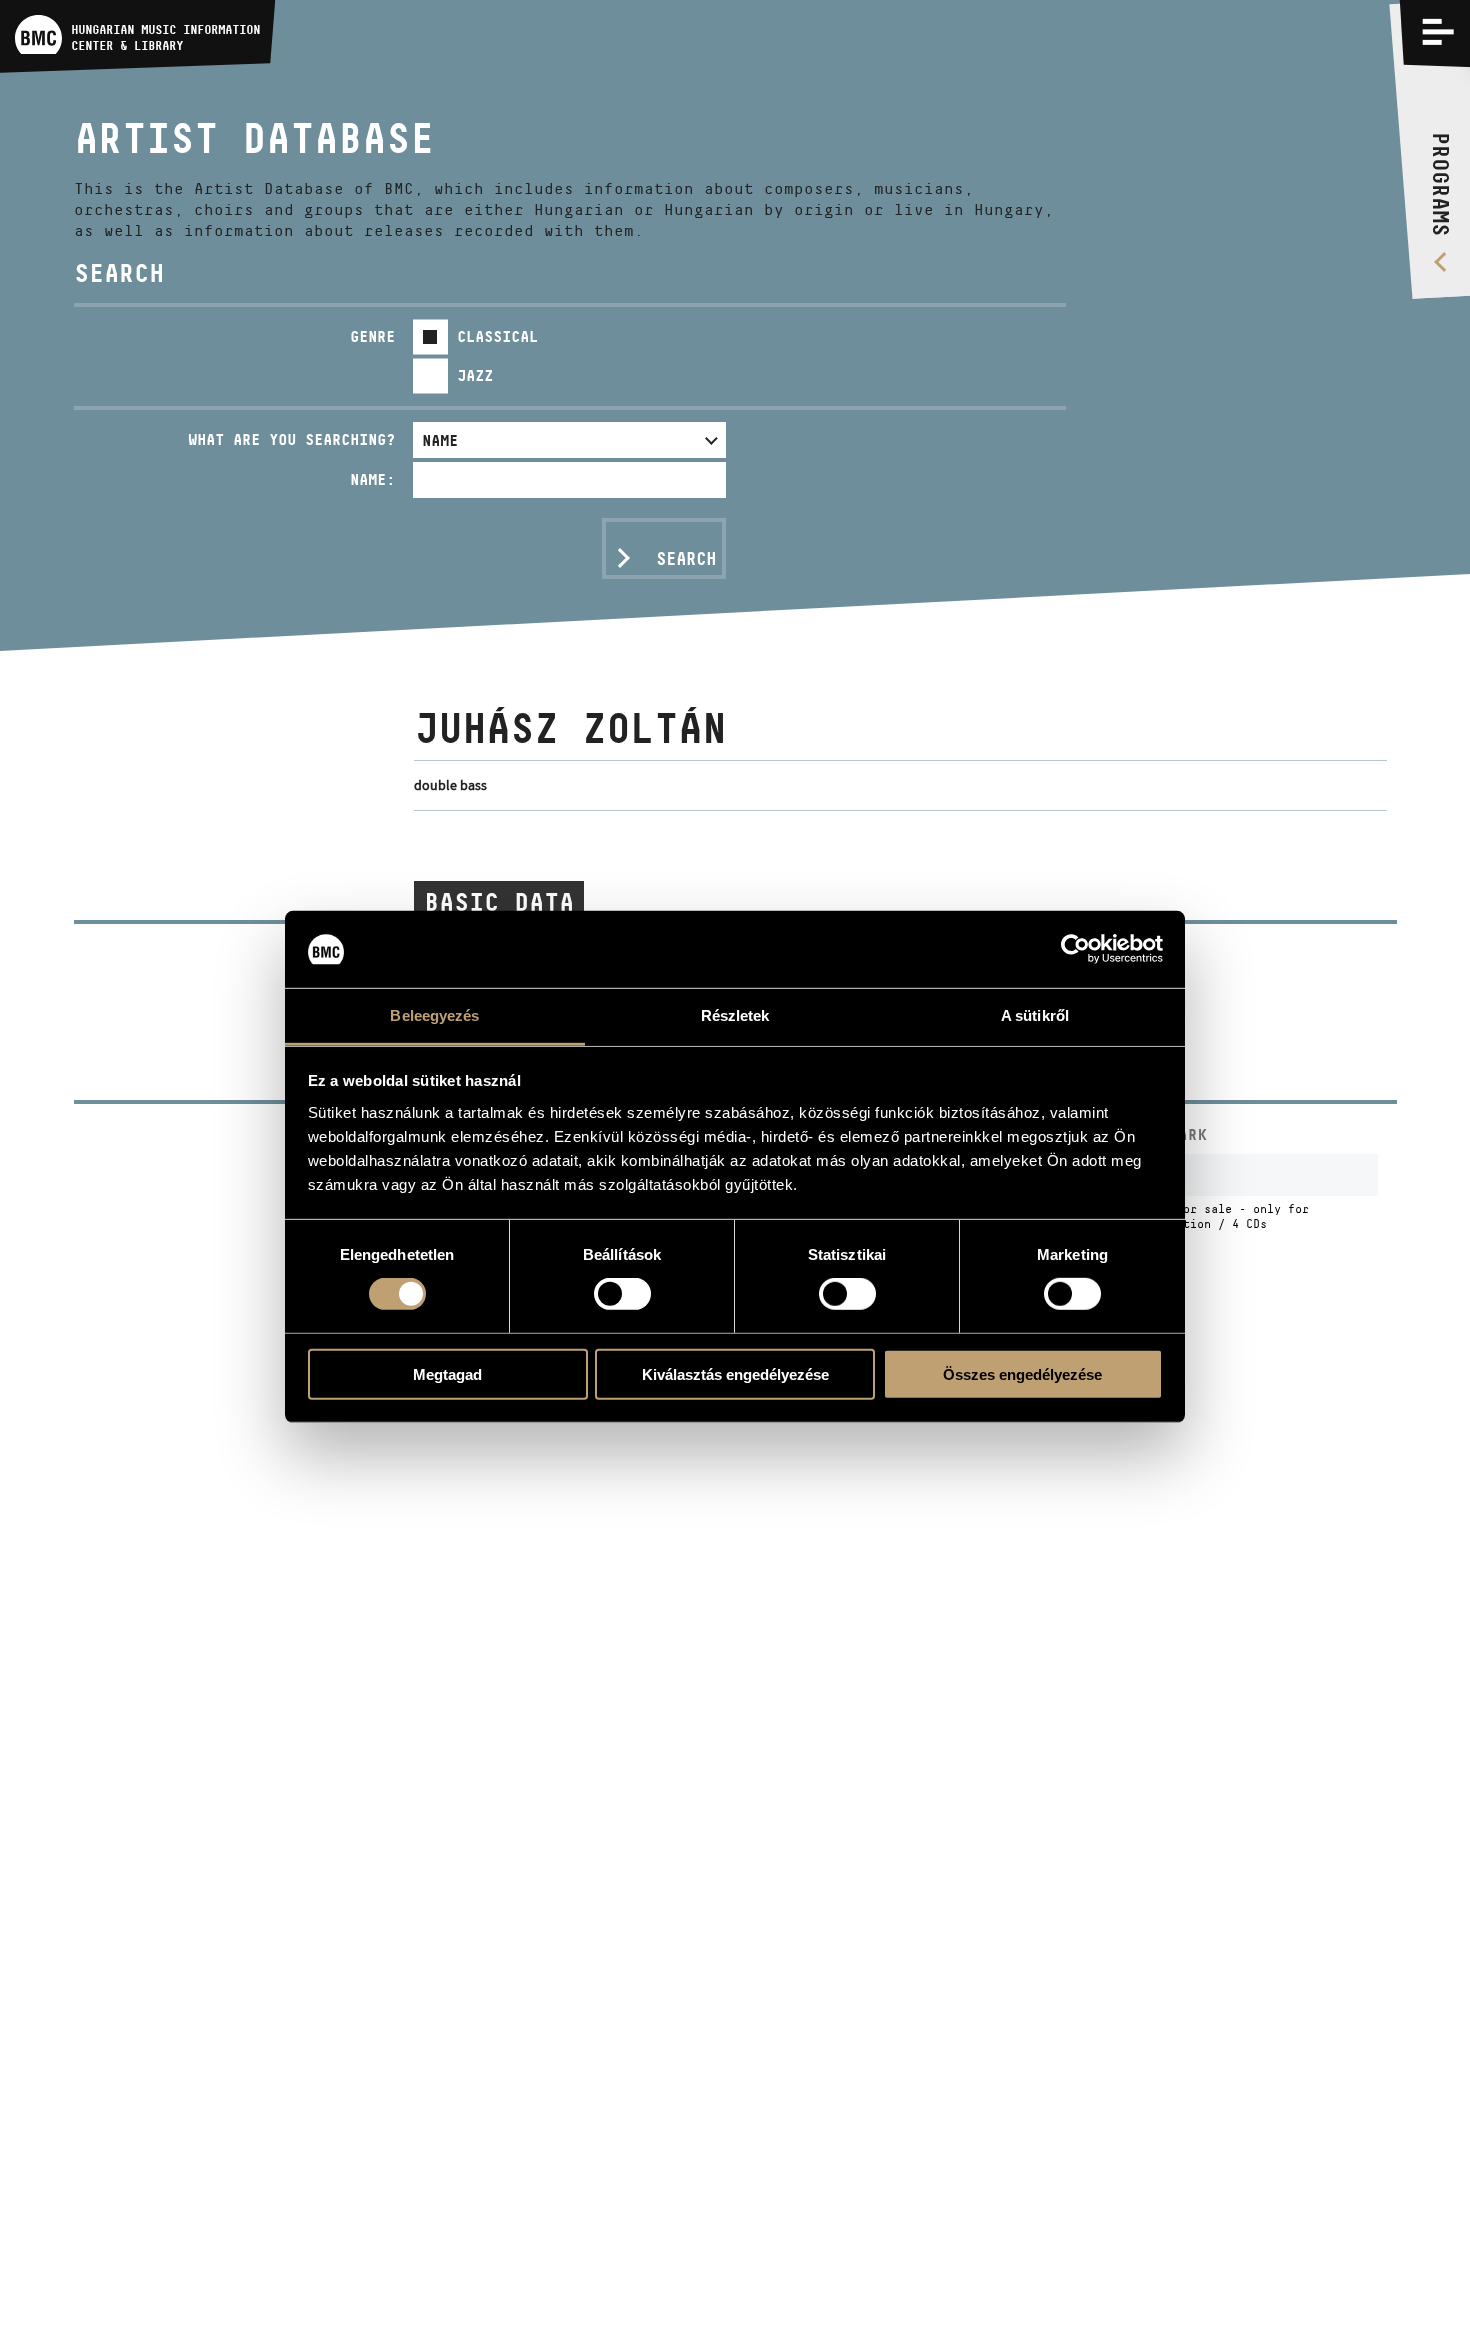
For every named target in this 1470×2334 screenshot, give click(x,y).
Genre (372, 336)
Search (686, 559)
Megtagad (447, 1373)
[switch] (622, 1294)
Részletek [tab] (735, 1015)
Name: (372, 479)
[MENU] (1438, 32)
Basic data (499, 901)
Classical (497, 336)
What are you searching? (291, 439)
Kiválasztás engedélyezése (735, 1373)
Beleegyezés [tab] (434, 1015)
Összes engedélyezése (1022, 1373)
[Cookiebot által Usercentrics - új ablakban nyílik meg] (1075, 949)
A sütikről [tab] (1035, 1015)
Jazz (475, 375)
